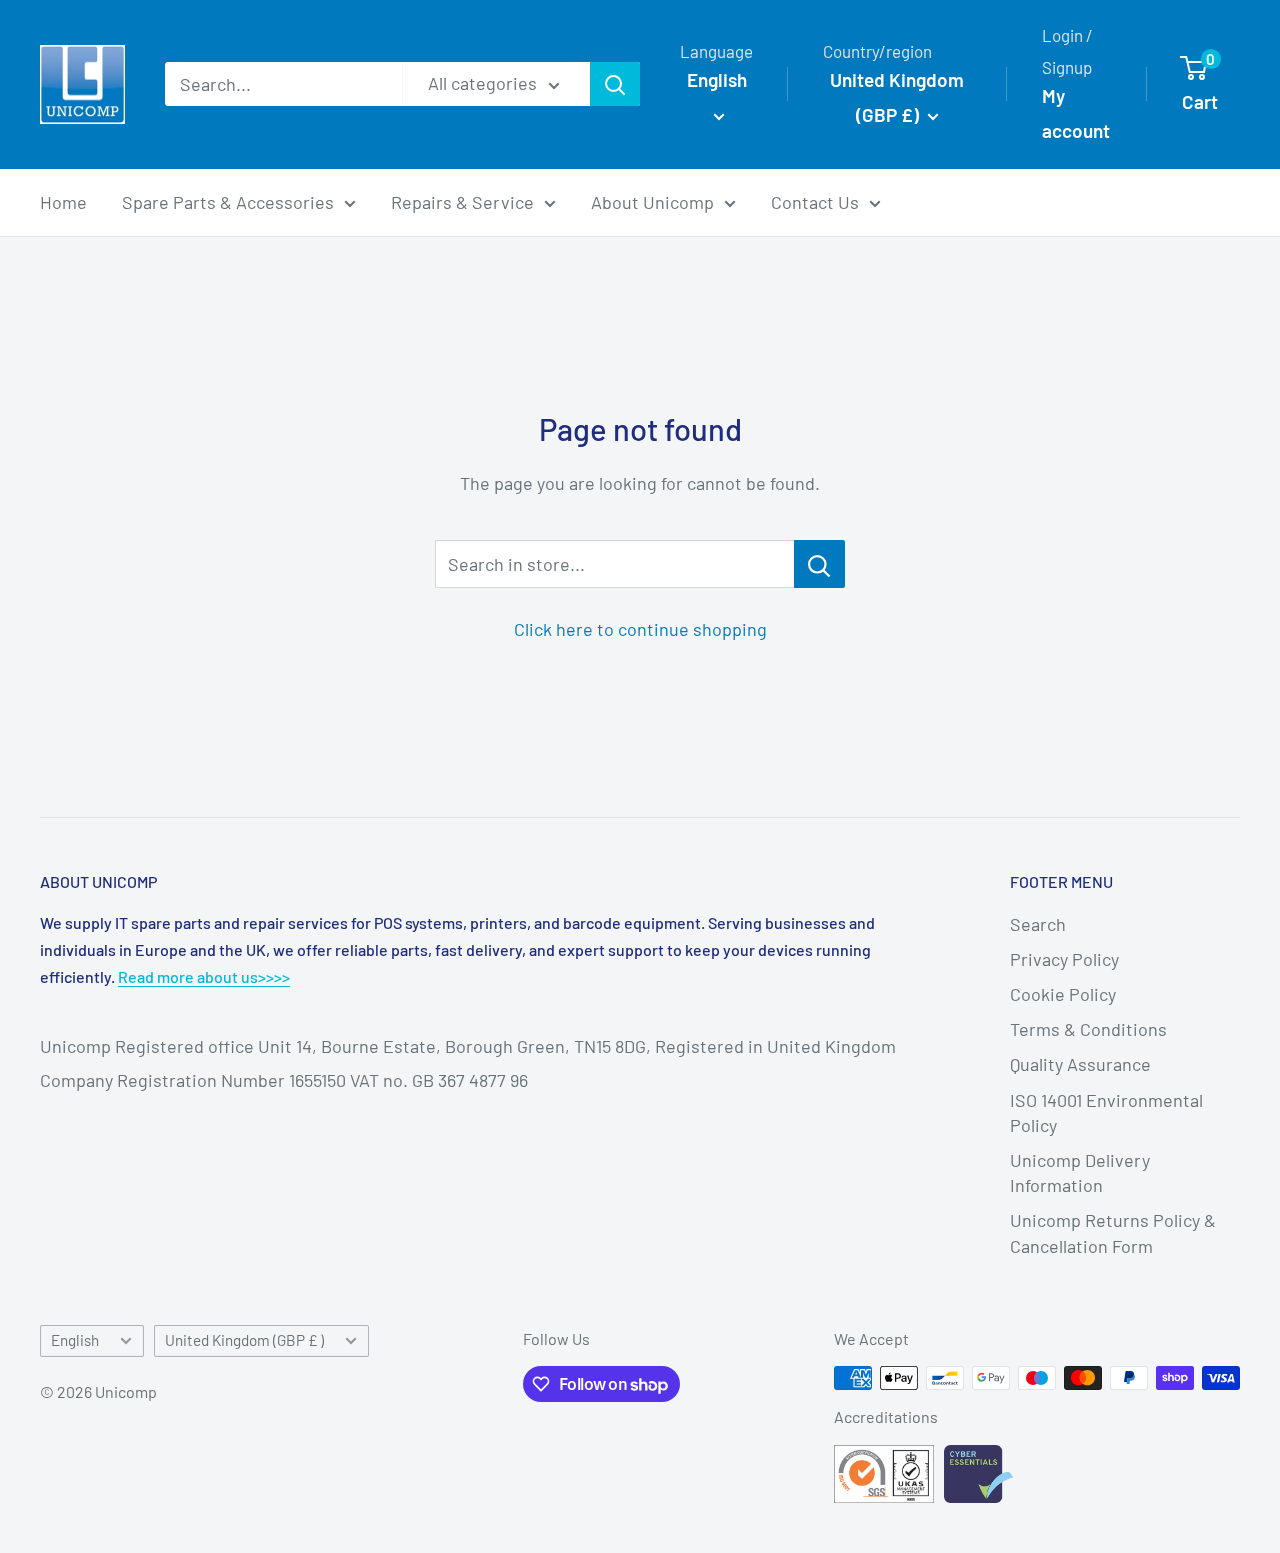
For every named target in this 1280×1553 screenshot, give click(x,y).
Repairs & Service (462, 202)
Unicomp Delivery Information (1080, 1172)
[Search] (615, 84)
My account (1076, 113)
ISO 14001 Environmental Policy (1106, 1112)
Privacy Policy (1064, 959)
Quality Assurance (1080, 1064)
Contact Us (815, 202)
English (75, 1340)
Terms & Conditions (1088, 1029)
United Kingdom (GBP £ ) (244, 1340)
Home (63, 202)
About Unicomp (652, 202)
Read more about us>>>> (204, 976)
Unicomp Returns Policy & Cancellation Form (1113, 1232)
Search (1038, 924)
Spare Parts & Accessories (228, 202)
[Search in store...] (819, 564)
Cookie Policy (1063, 994)
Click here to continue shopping (640, 629)
